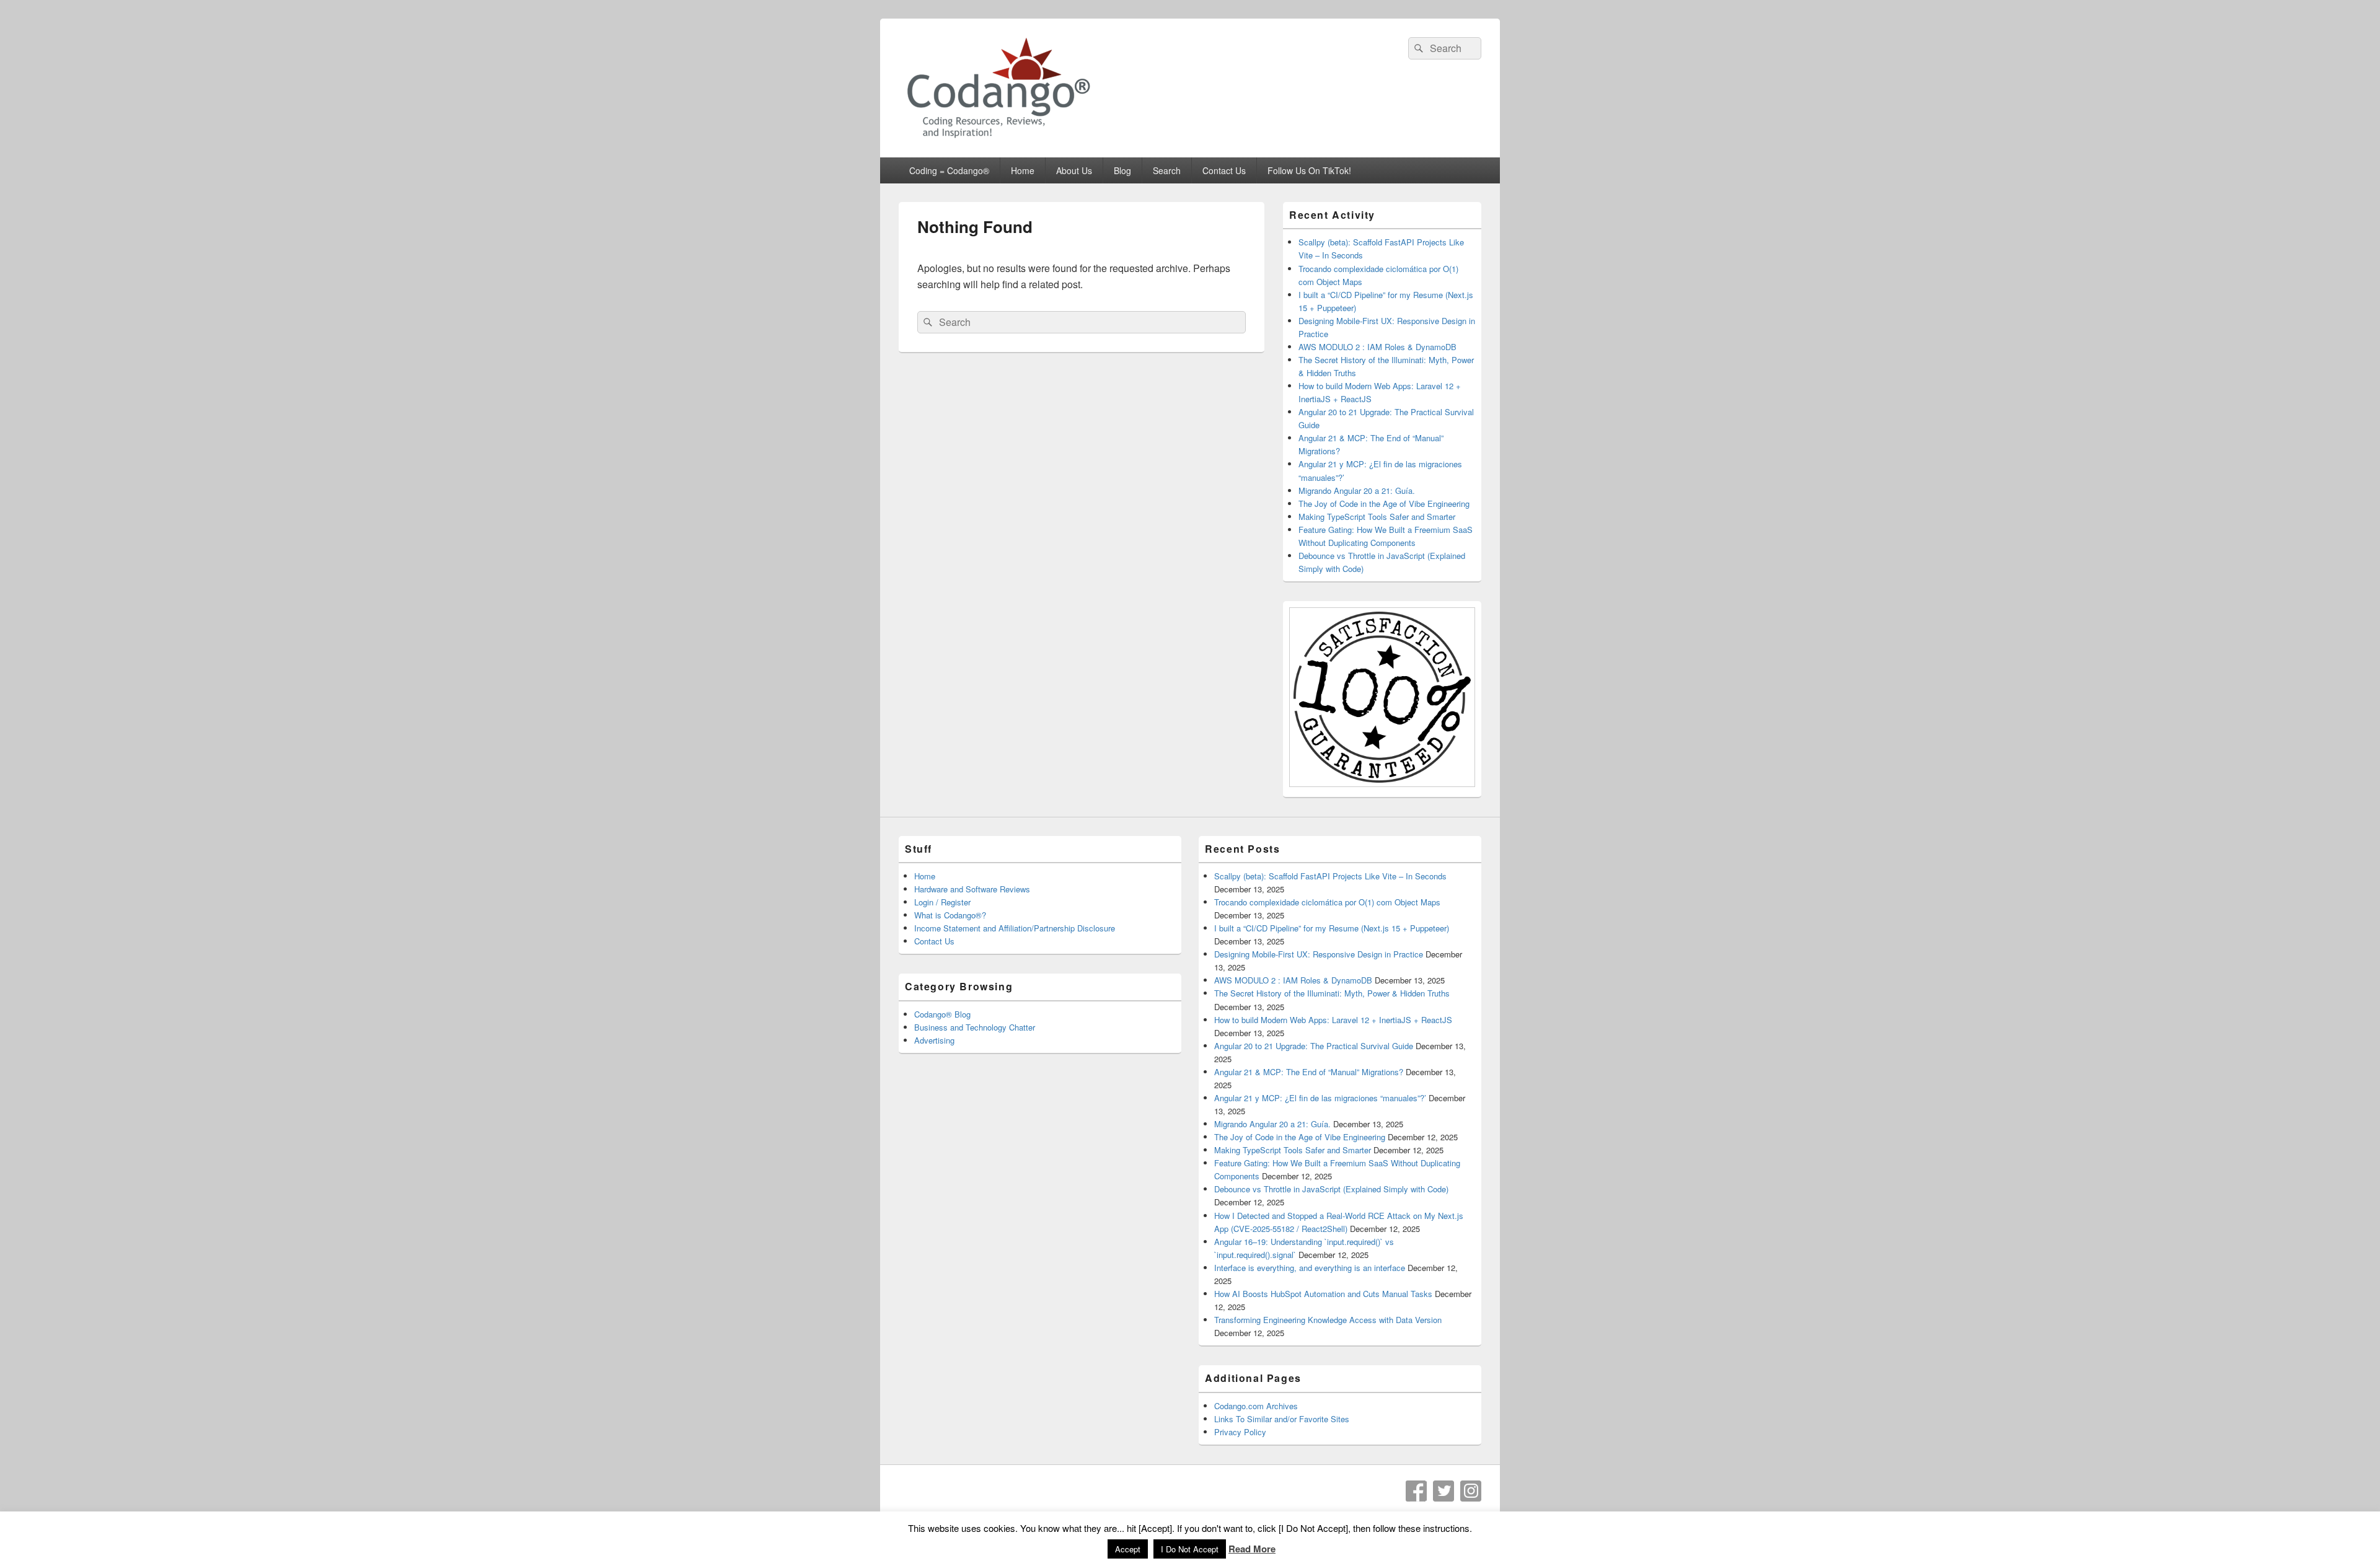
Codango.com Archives (1256, 1406)
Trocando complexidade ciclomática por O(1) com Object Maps (1327, 902)
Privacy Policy (1240, 1432)
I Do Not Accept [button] (1190, 1549)
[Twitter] (1443, 1491)
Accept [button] (1128, 1549)
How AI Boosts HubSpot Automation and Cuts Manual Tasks (1323, 1294)
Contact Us (1224, 170)
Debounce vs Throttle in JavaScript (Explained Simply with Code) (1331, 1189)
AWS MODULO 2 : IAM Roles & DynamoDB (1377, 347)
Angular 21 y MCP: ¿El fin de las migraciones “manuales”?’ (1320, 1098)
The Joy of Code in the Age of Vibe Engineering (1384, 504)
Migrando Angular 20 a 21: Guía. (1357, 490)
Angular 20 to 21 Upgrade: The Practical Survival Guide (1314, 1046)
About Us (1074, 170)
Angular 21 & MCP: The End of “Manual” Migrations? (1309, 1072)
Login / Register (942, 902)
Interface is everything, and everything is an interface (1310, 1268)
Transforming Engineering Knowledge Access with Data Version (1328, 1320)
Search (1167, 170)
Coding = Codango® (949, 170)
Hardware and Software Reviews (972, 889)
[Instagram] (1471, 1491)
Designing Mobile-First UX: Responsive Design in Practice (1319, 954)
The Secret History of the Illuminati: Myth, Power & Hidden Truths (1332, 993)
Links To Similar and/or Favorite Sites (1282, 1419)
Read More (1252, 1549)
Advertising (934, 1040)
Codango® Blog (942, 1014)
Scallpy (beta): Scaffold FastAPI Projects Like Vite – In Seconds (1330, 876)
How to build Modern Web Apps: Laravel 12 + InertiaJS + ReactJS (1333, 1020)
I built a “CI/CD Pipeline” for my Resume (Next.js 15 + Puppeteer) (1332, 928)
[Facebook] (1416, 1491)
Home (1023, 170)
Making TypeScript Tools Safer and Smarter (1377, 517)
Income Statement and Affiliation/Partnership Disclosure (1015, 928)
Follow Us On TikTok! (1309, 170)
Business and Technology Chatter (975, 1027)
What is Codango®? (950, 915)
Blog (1122, 170)
